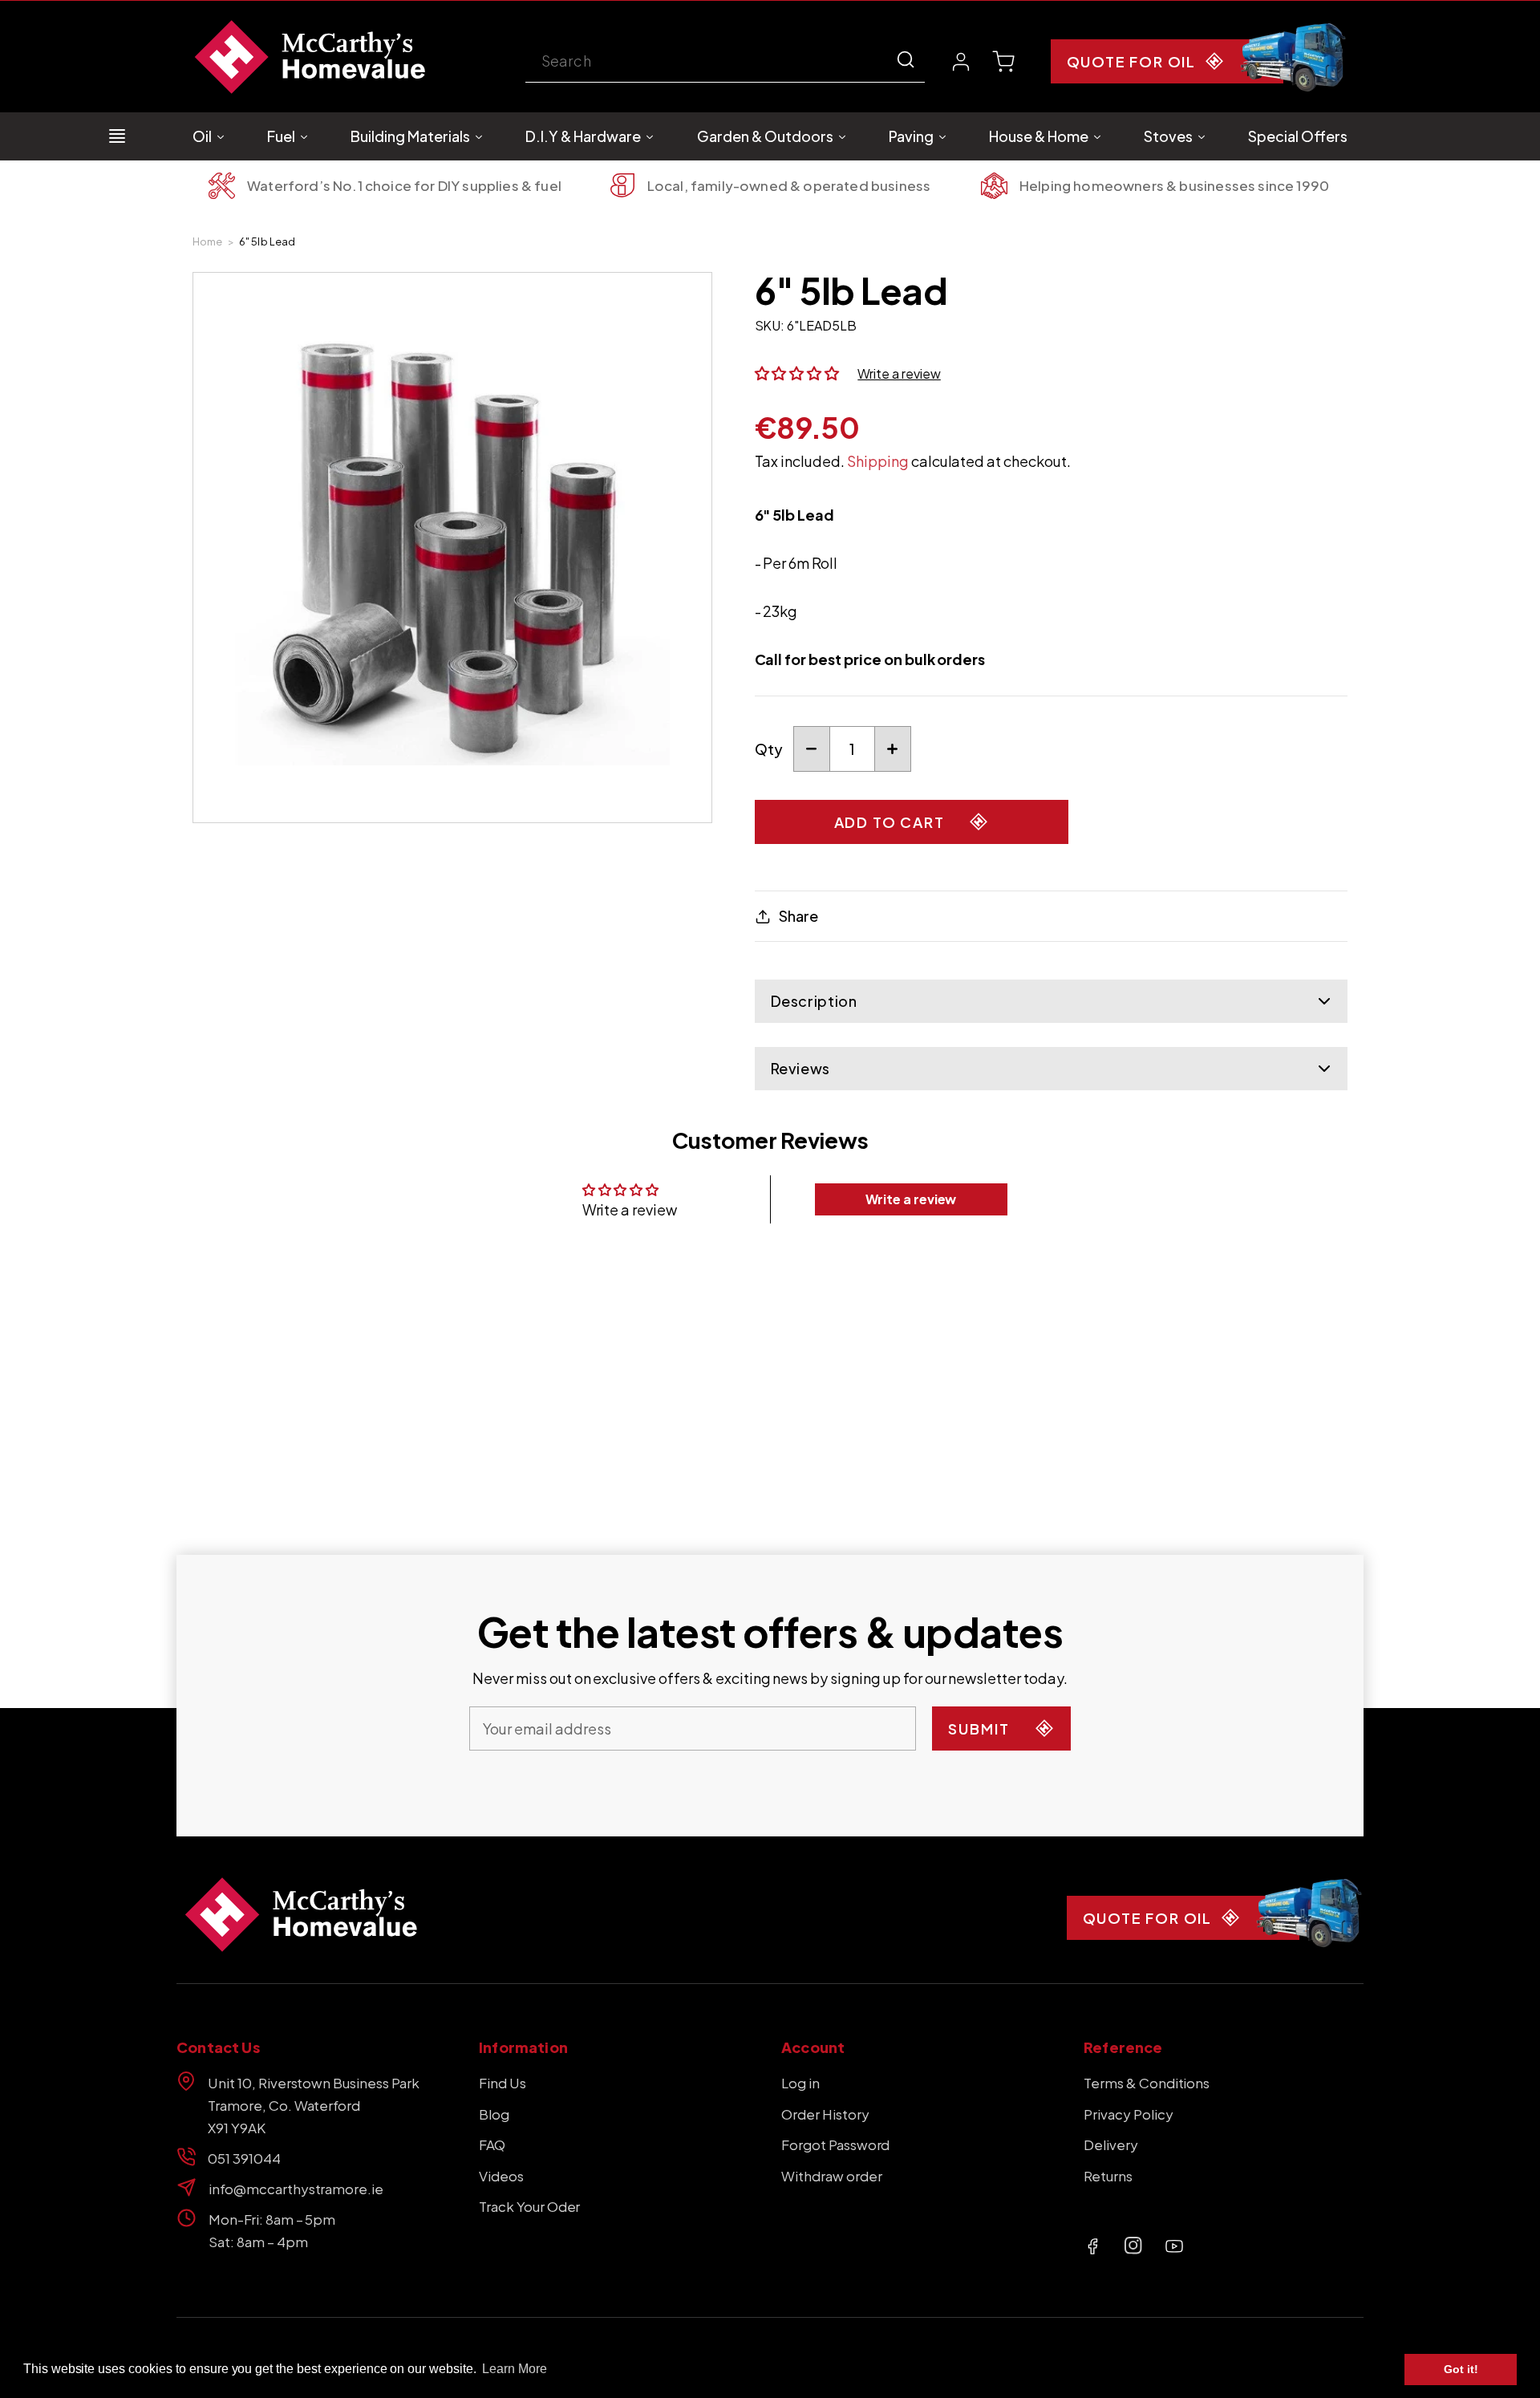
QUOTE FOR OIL (1131, 61)
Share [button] (798, 916)
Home (208, 241)
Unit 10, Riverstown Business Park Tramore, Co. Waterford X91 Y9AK (314, 2105)
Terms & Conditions (1147, 2083)
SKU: (770, 325)
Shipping (878, 461)
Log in (800, 2083)
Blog (494, 2114)
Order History (825, 2114)
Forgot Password (835, 2144)
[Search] (906, 59)
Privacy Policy (1129, 2114)
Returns (1108, 2176)
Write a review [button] (911, 1199)
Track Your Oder (529, 2206)
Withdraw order (832, 2176)
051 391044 (244, 2158)
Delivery (1111, 2144)
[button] (1003, 62)
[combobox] (725, 62)
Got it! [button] (1461, 2369)
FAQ (492, 2144)
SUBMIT (979, 1729)
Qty (769, 749)
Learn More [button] (515, 2369)
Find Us (503, 2083)
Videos (501, 2176)
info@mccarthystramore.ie (296, 2189)
